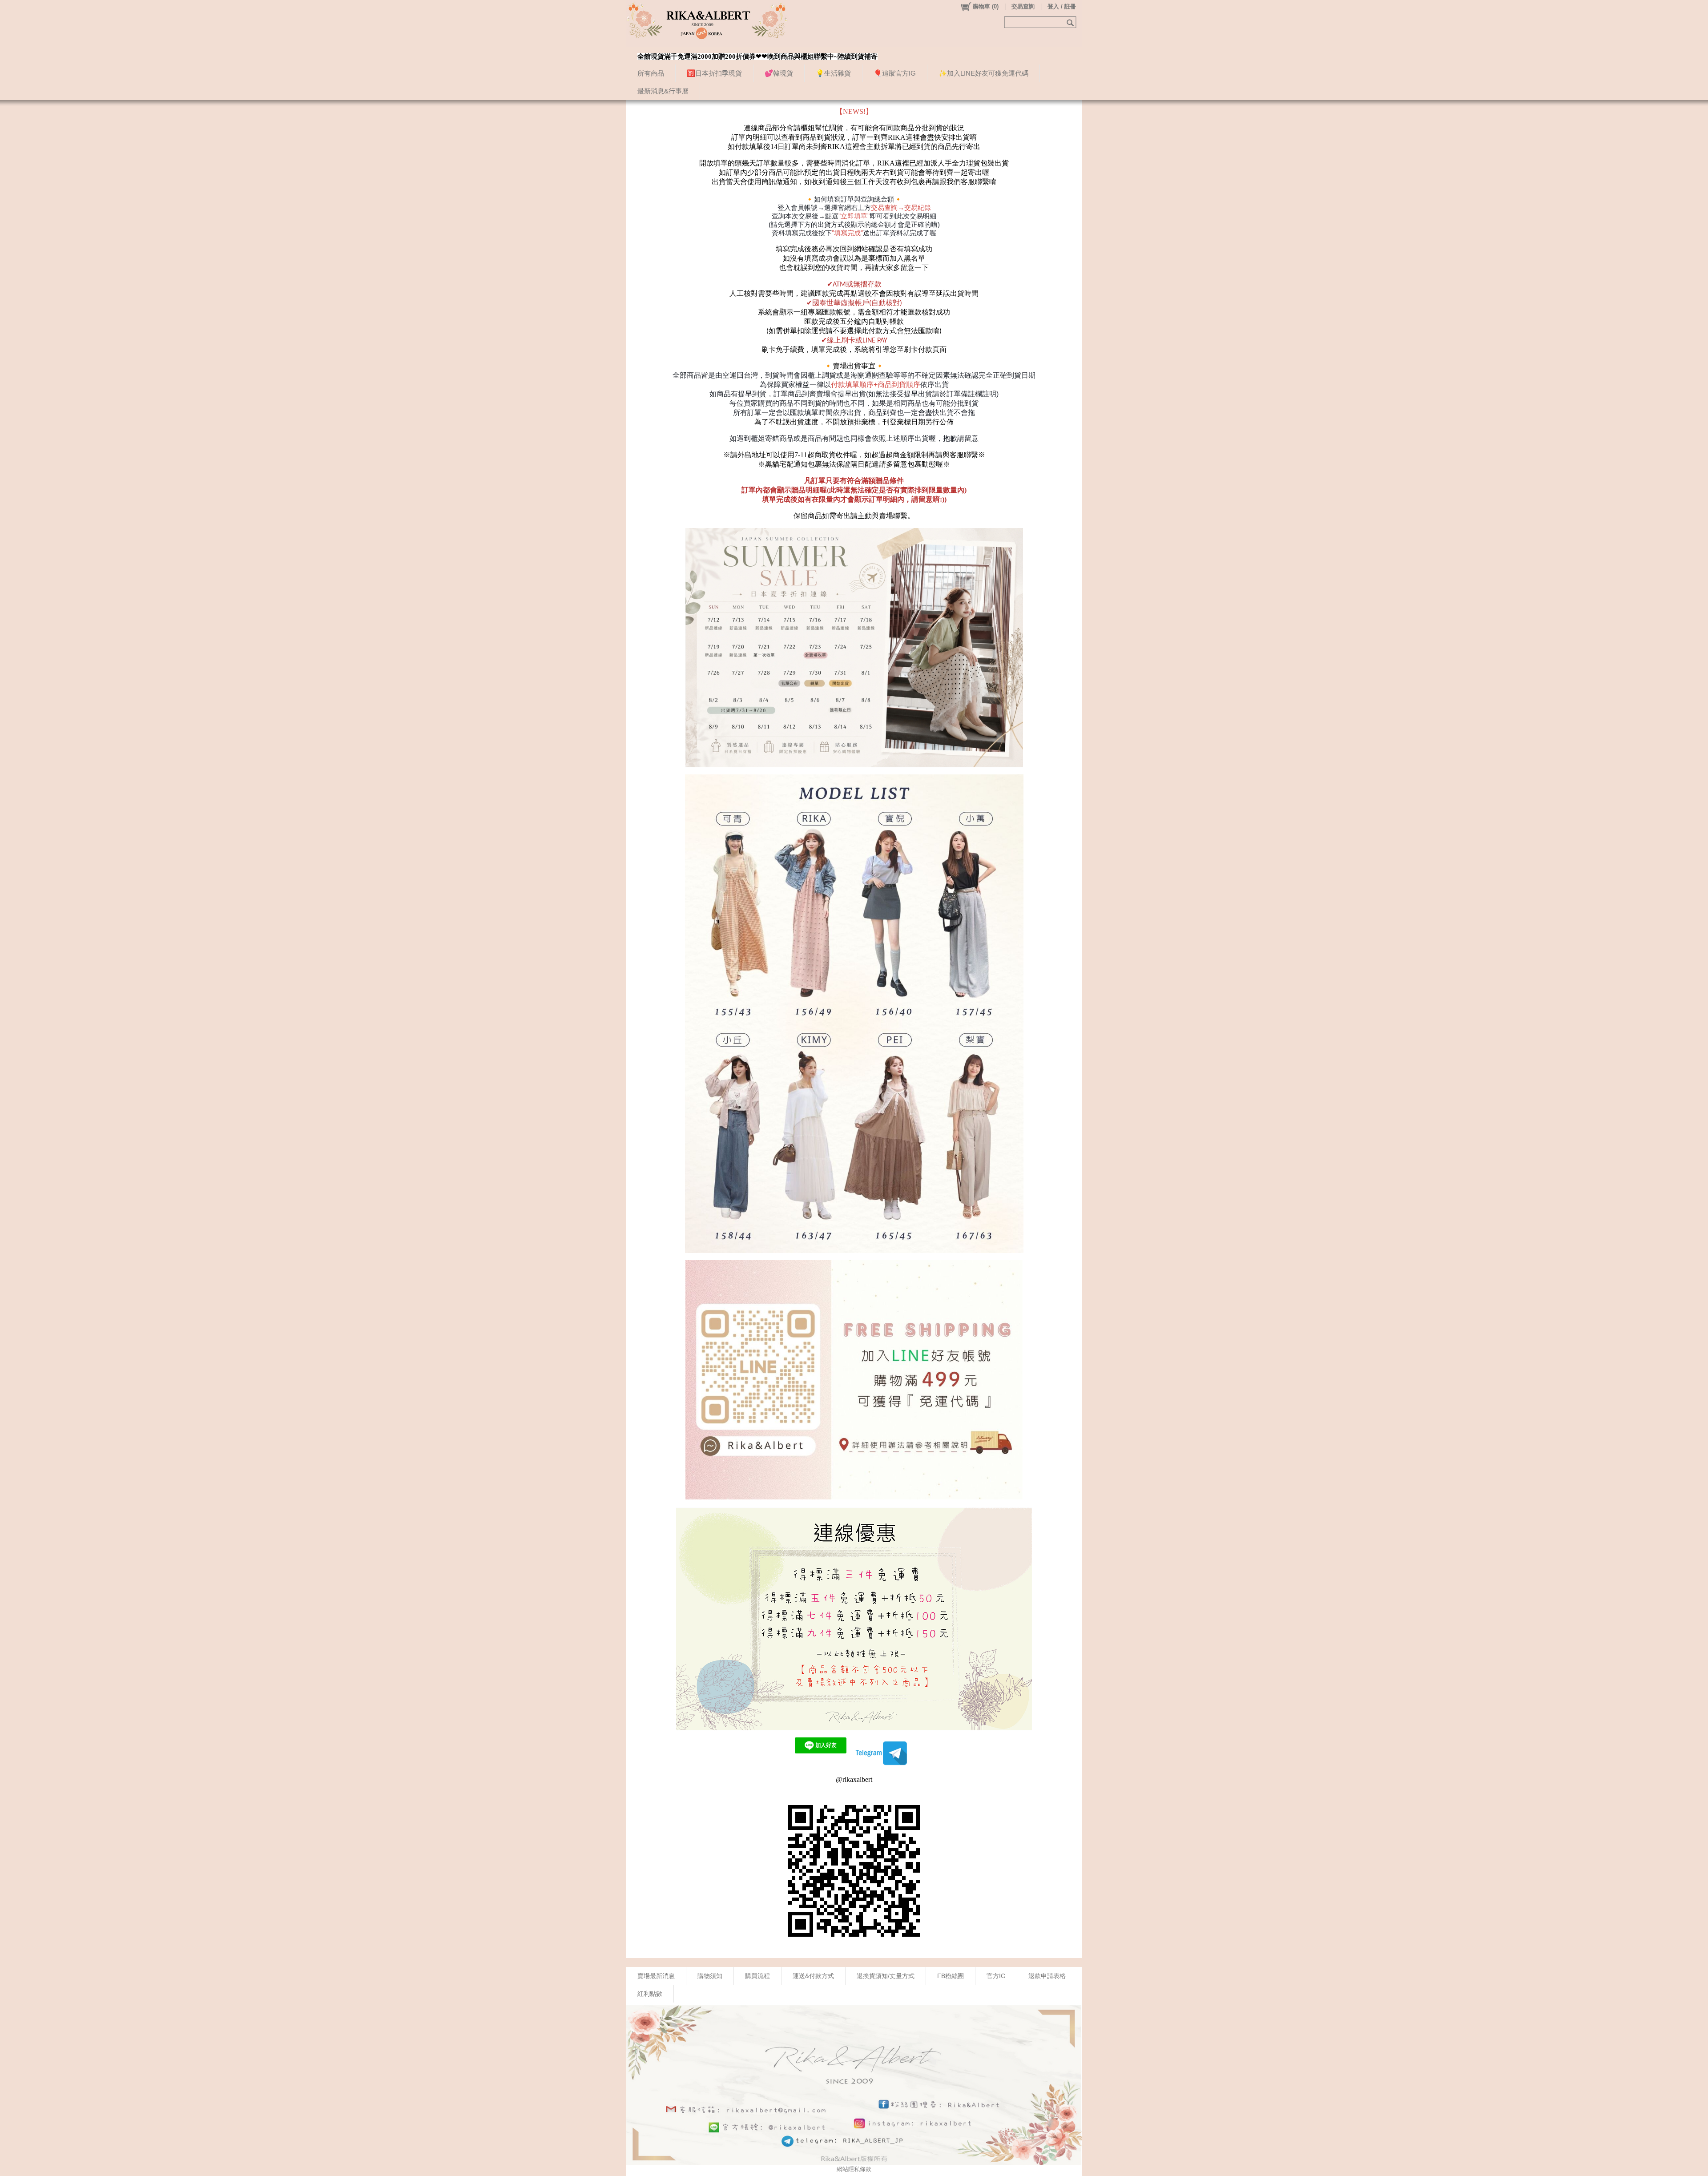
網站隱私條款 (854, 2169)
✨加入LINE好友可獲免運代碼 (983, 73)
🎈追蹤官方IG (895, 73)
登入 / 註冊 (1062, 6)
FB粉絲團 (951, 1976)
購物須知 (710, 1976)
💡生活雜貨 (833, 73)
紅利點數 (650, 1994)
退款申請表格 (1047, 1976)
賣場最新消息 (656, 1976)
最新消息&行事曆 (663, 91)
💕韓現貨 (779, 73)
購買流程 (757, 1976)
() (986, 6)
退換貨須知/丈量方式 (886, 1976)
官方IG (996, 1976)
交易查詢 (1023, 6)
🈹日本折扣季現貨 (714, 73)
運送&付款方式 (813, 1976)
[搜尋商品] (1071, 22)
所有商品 (651, 73)
